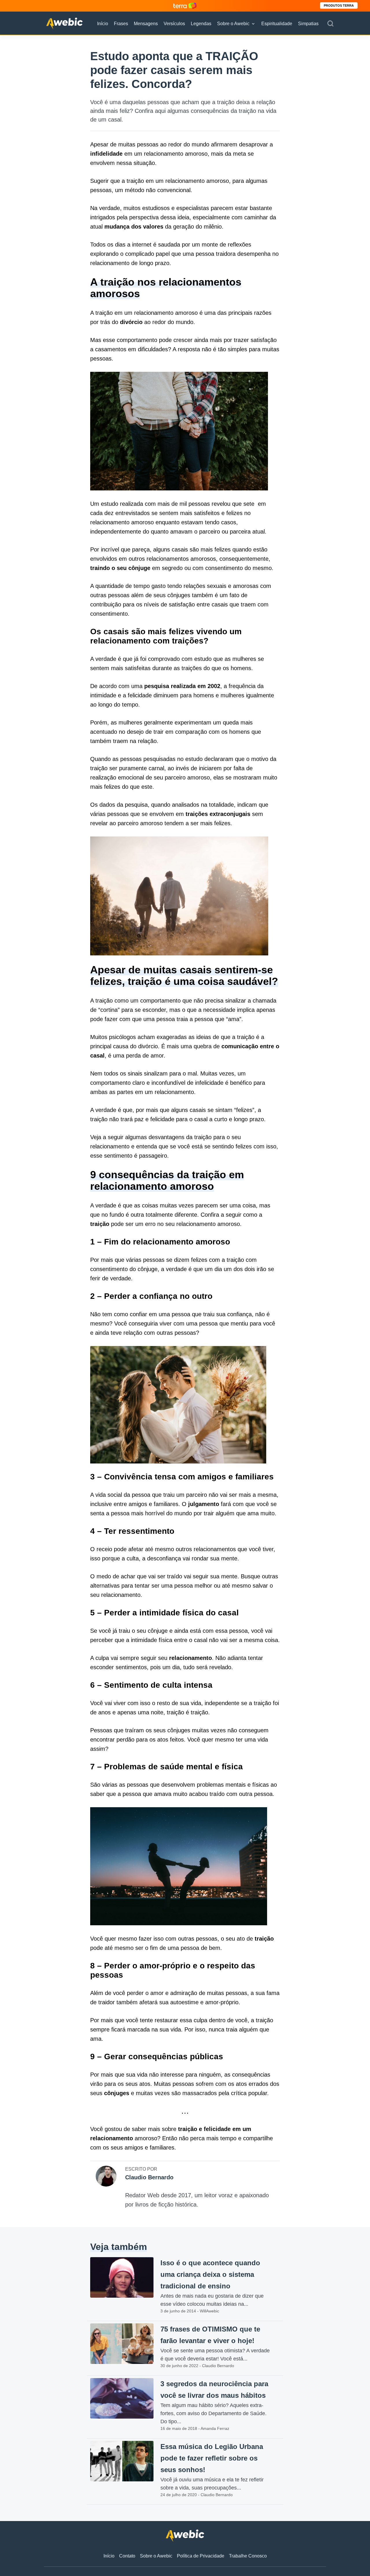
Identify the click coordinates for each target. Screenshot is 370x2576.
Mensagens (146, 24)
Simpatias (308, 24)
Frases (121, 24)
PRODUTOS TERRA (339, 5)
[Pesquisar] (330, 24)
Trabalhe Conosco (248, 2556)
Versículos (174, 24)
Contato (127, 2556)
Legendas (201, 24)
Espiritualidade (277, 24)
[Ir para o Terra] (185, 6)
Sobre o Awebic (233, 24)
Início (103, 24)
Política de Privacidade (201, 2556)
